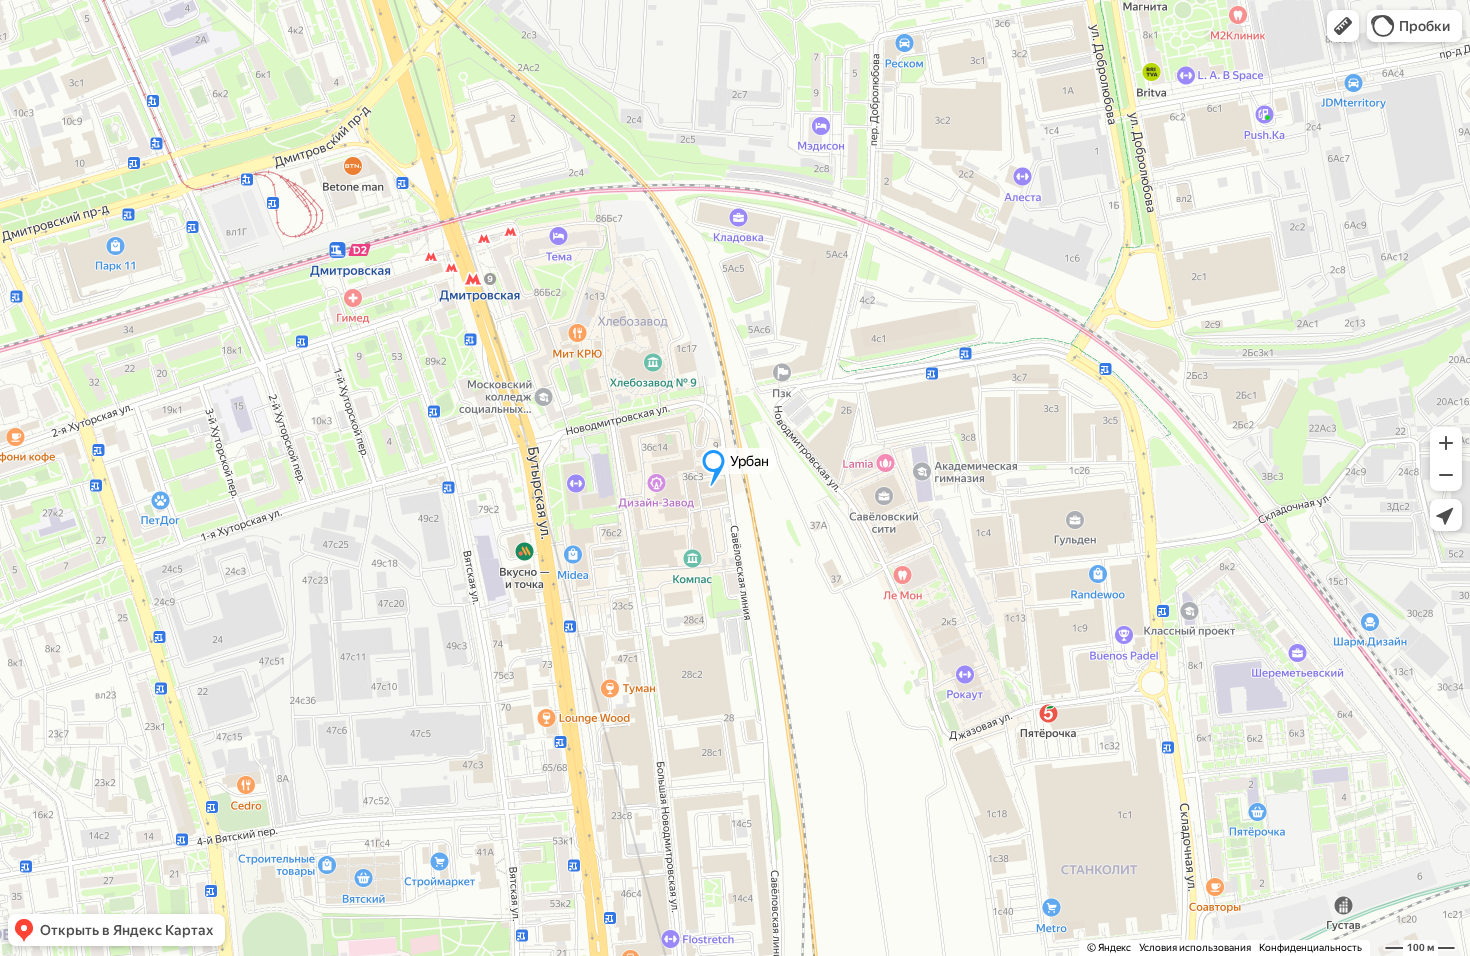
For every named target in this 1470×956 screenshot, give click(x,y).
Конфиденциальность (1310, 947)
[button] (1343, 26)
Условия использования (1195, 947)
